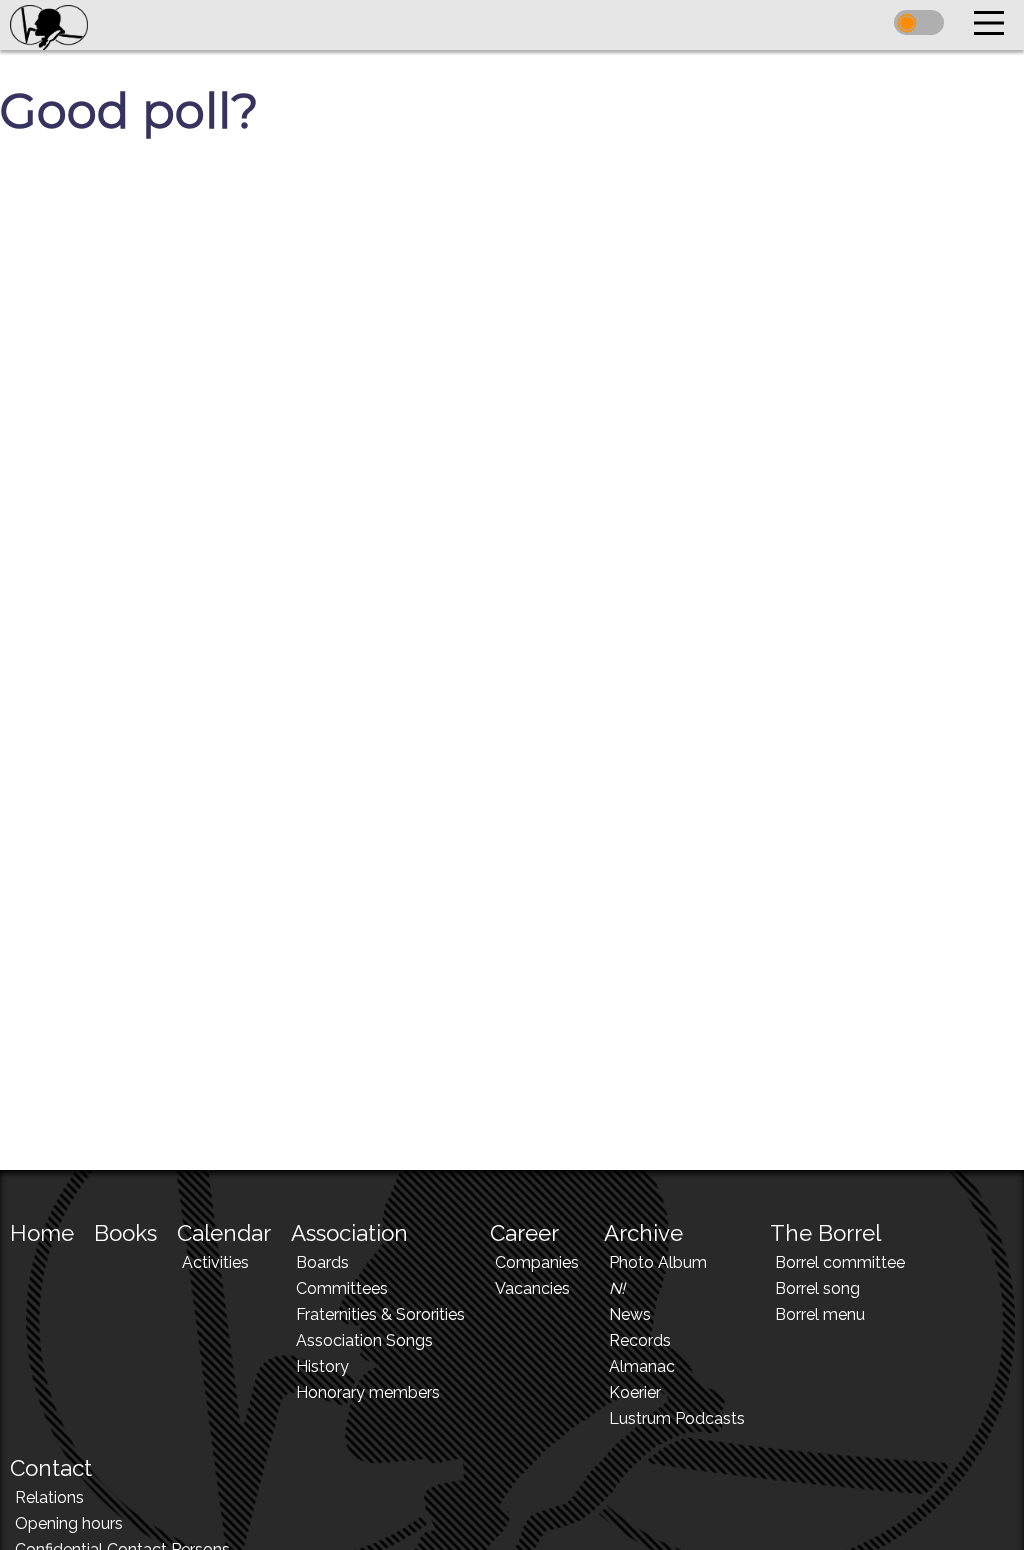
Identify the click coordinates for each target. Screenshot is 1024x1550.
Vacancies (532, 1288)
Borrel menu (820, 1314)
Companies (537, 1262)
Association (349, 1233)
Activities (215, 1262)
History (322, 1366)
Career (524, 1233)
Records (640, 1340)
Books (125, 1233)
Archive (643, 1233)
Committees (342, 1288)
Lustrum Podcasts (677, 1418)
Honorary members (368, 1392)
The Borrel (825, 1233)
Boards (322, 1262)
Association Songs (364, 1340)
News (630, 1314)
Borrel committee (840, 1262)
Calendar (224, 1233)
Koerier (635, 1392)
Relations (49, 1497)
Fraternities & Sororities (380, 1314)
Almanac (642, 1366)
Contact (51, 1468)
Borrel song (817, 1288)
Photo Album (658, 1262)
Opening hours (69, 1523)
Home (42, 1233)
